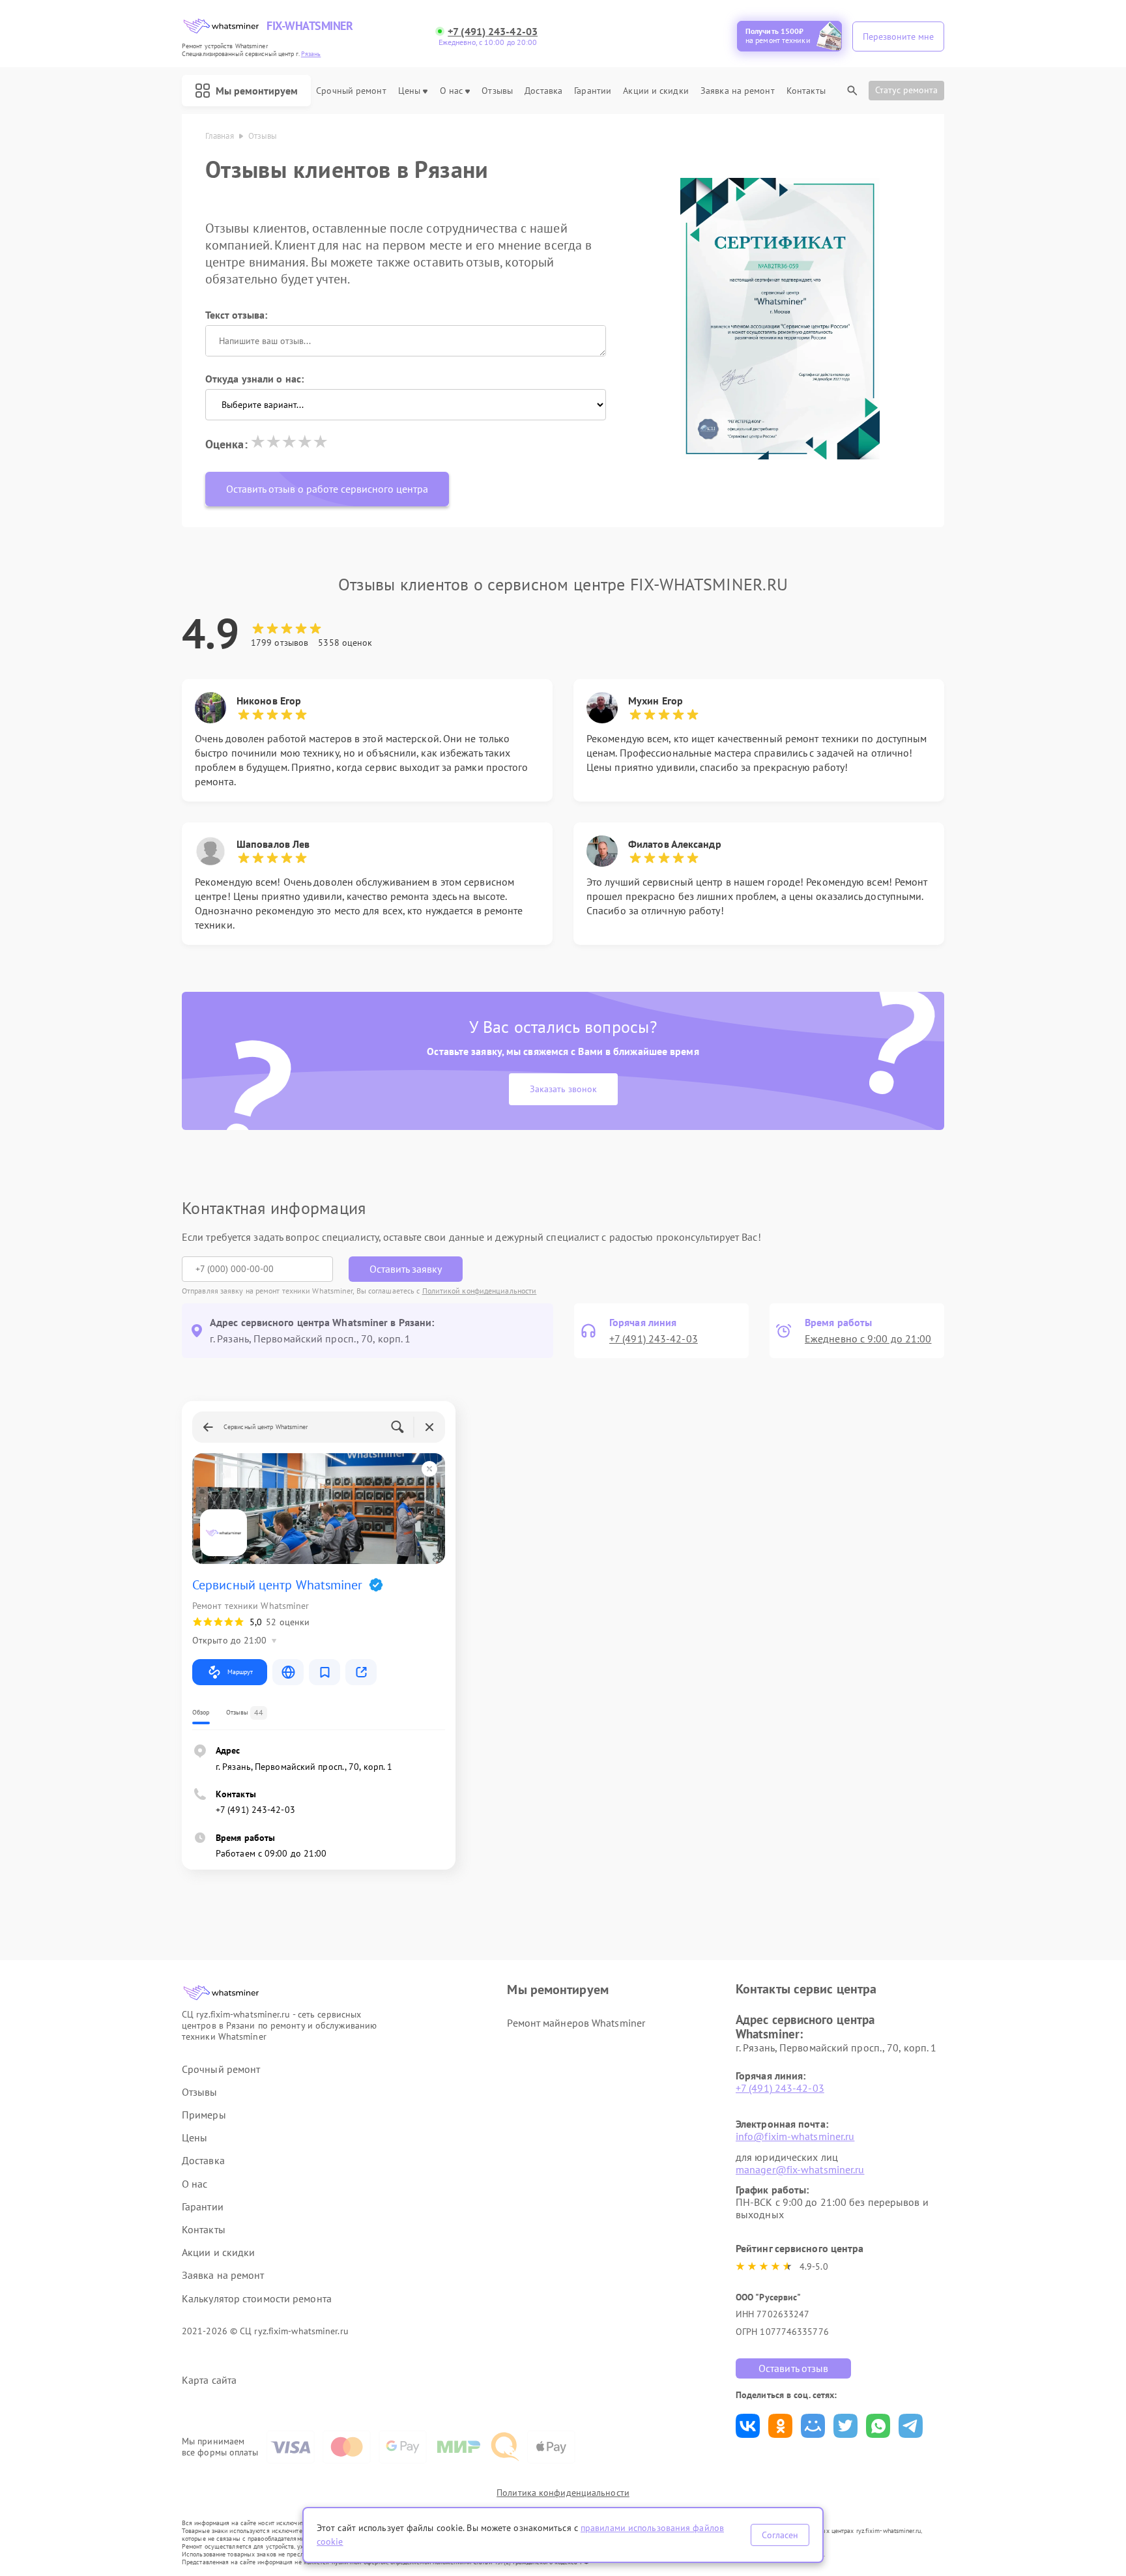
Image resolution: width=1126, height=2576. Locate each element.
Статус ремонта (906, 90)
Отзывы (497, 91)
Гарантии (593, 91)
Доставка (543, 91)
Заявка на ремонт (738, 91)
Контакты (806, 91)
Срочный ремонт (351, 91)
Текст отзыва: (236, 315)
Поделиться (748, 2426)
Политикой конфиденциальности (480, 1291)
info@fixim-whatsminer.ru (795, 2136)
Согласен (780, 2535)
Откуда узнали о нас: (254, 379)
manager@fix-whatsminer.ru (800, 2169)
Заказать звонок (563, 1089)
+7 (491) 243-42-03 (493, 32)
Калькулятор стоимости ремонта (257, 2299)
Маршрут (240, 1672)
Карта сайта (209, 2380)
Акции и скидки (656, 91)
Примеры (204, 2115)
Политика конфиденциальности (563, 2493)
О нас (452, 91)
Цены (409, 91)
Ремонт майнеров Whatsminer (576, 2023)
